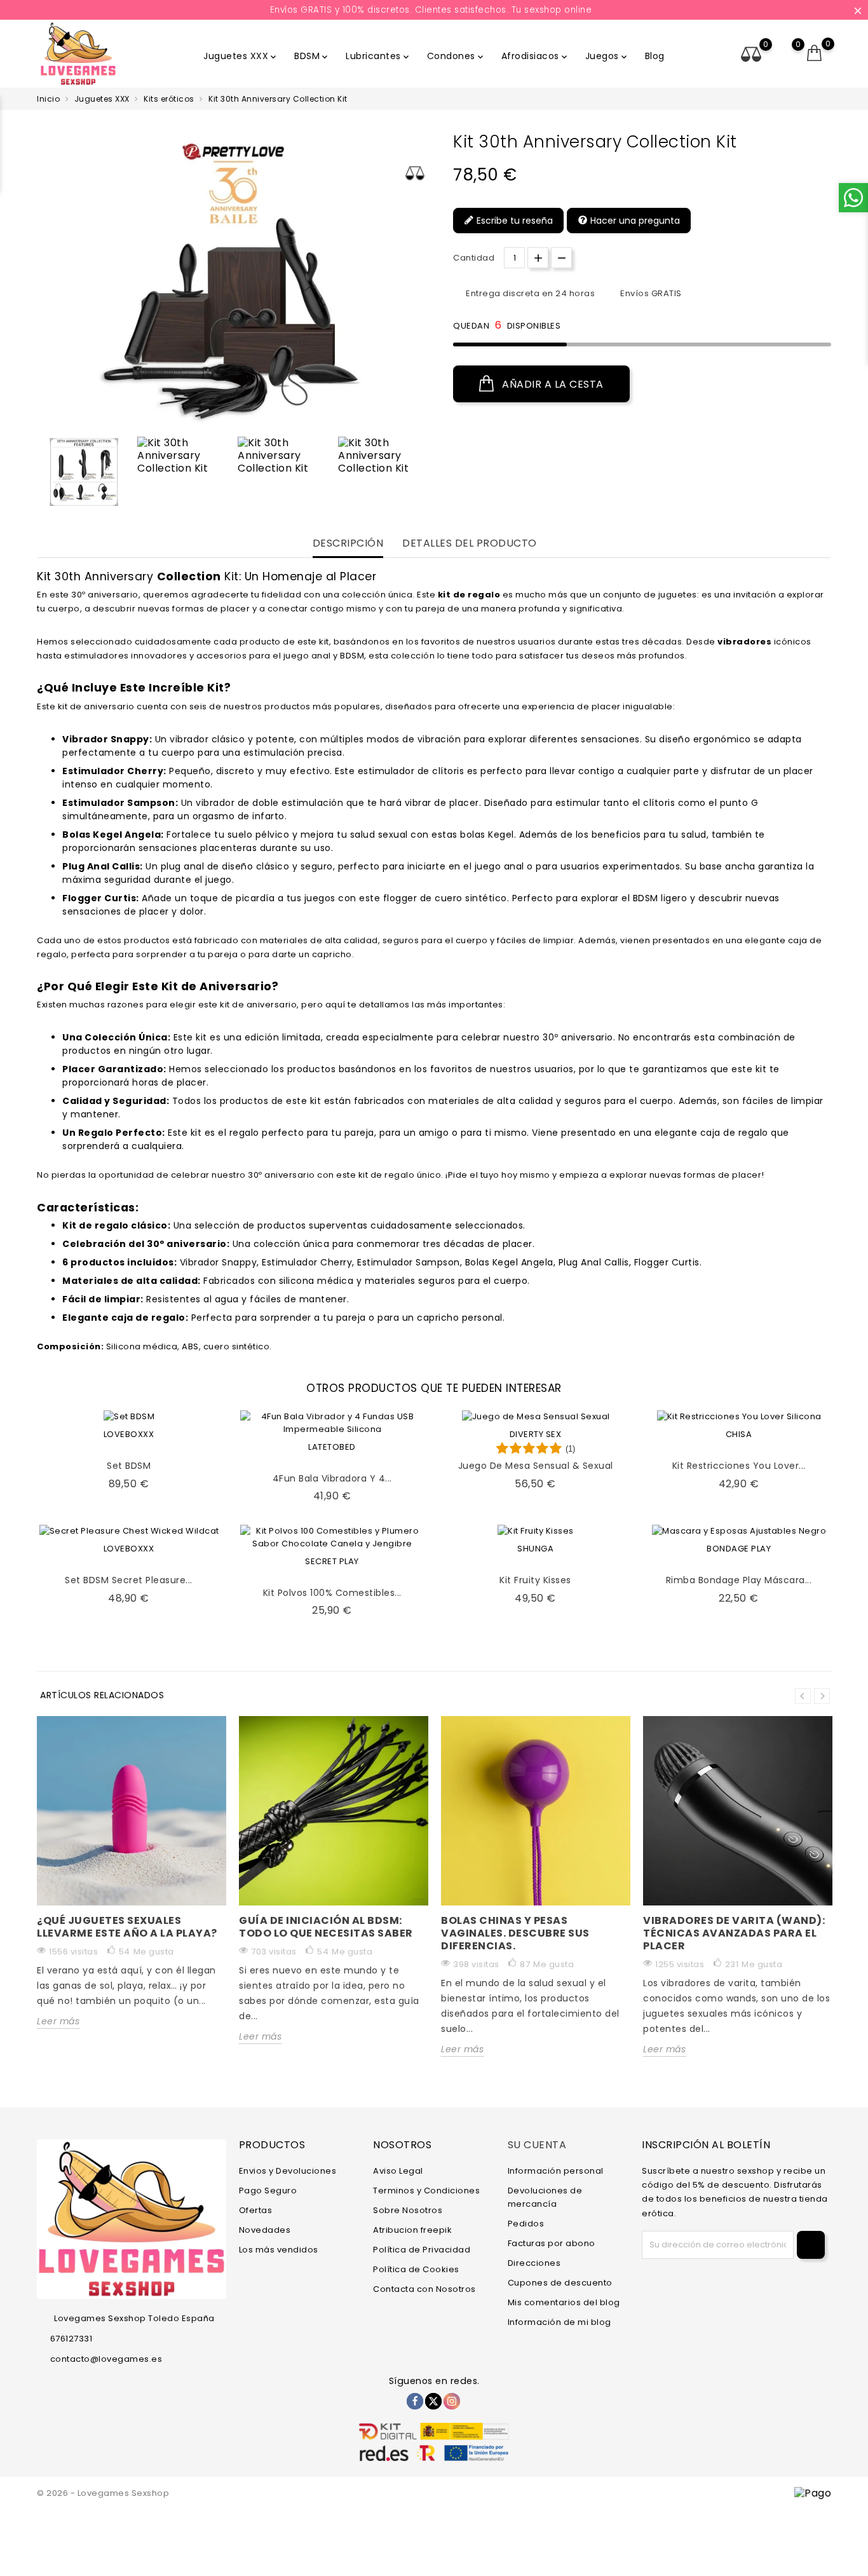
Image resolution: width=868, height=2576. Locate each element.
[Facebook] (415, 2401)
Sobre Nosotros (408, 2210)
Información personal (556, 2171)
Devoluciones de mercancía (545, 2197)
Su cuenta (537, 2145)
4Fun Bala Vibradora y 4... (332, 1478)
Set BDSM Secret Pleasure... (129, 1580)
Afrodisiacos (535, 56)
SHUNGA (535, 1549)
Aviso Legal (398, 2171)
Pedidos (526, 2224)
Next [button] (822, 1696)
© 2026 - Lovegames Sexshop (103, 2493)
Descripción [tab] (348, 544)
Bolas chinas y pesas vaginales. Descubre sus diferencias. (515, 1933)
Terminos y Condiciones (426, 2191)
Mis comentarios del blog (564, 2302)
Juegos (607, 56)
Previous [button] (43, 475)
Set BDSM (129, 1466)
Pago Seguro (268, 2191)
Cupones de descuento (560, 2283)
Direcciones (534, 2263)
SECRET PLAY (332, 1561)
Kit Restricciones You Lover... (739, 1466)
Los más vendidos (279, 2250)
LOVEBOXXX (129, 1434)
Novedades (265, 2230)
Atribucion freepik (412, 2230)
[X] (433, 2401)
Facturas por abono (552, 2243)
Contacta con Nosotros (424, 2289)
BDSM (312, 56)
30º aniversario (105, 595)
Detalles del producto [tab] (470, 544)
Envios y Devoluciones (288, 2171)
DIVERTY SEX (536, 1434)
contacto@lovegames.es (106, 2359)
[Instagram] (452, 2401)
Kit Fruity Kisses (535, 1580)
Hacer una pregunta (634, 221)
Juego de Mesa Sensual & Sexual (536, 1466)
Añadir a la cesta (552, 384)
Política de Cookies (416, 2269)
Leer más (58, 2021)
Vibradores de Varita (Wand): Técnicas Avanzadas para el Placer (734, 1933)
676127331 (71, 2339)
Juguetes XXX (241, 56)
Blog (655, 56)
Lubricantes (378, 56)
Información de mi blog (559, 2322)
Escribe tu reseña (513, 221)
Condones (456, 56)
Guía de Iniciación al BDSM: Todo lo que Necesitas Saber (326, 1927)
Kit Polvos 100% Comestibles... (332, 1593)
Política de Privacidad (422, 2250)
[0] (815, 53)
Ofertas (256, 2210)
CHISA (739, 1434)
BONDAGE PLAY (739, 1549)
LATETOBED (332, 1447)
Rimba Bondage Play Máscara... (739, 1580)
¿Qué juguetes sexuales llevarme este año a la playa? (127, 1927)
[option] (84, 472)
